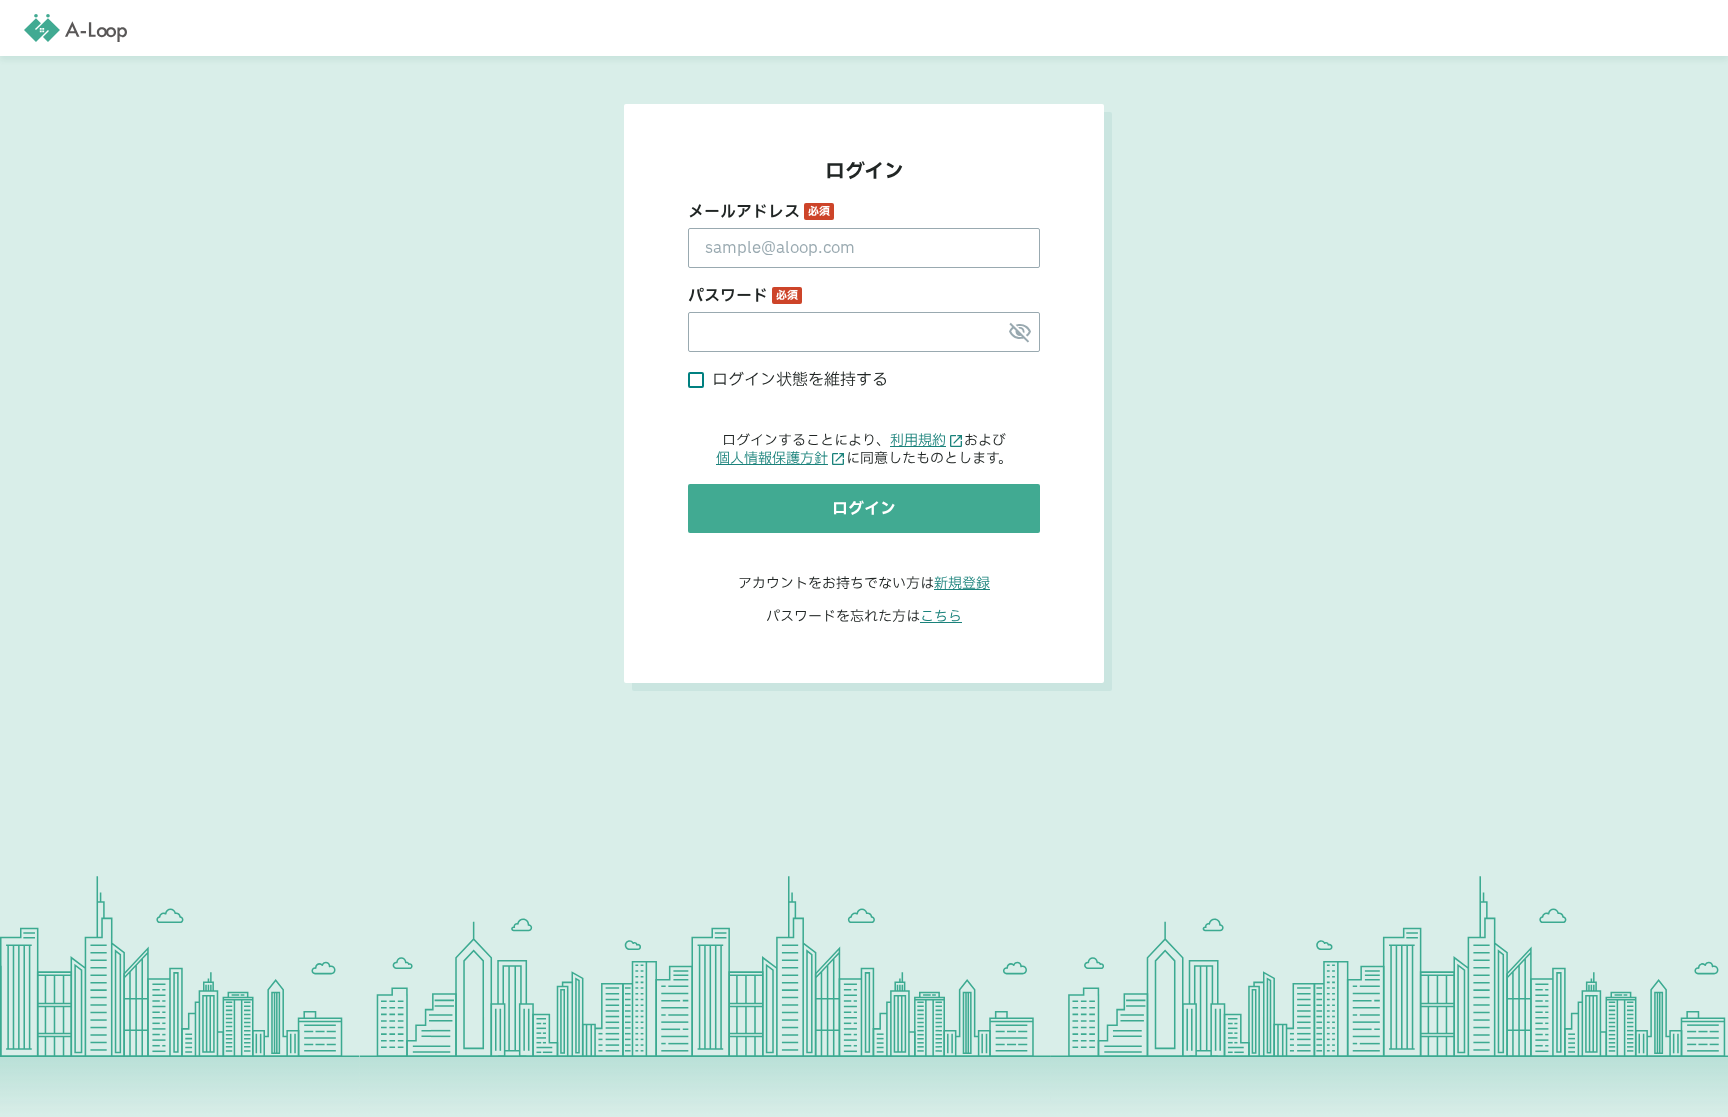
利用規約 (918, 441)
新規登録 (962, 583)
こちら (941, 616)
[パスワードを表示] (1020, 332)
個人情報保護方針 (772, 459)
